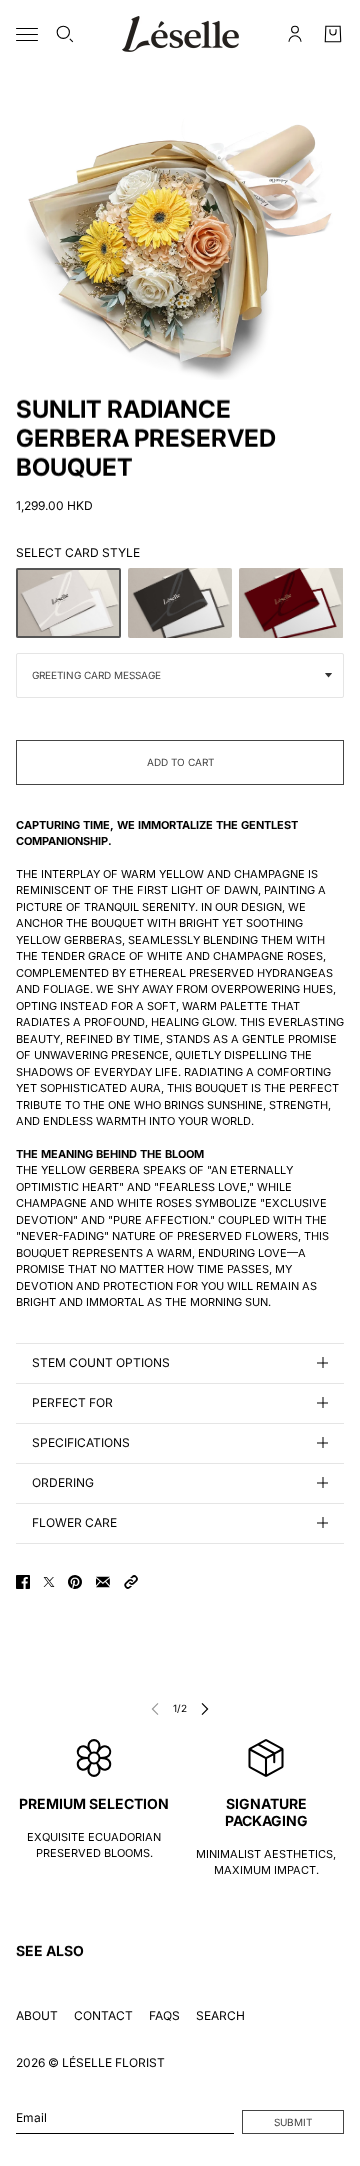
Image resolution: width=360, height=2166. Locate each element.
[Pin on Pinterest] (75, 1582)
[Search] (65, 34)
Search (220, 2015)
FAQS (164, 2015)
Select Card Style (78, 552)
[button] (131, 1582)
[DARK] (180, 603)
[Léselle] (180, 34)
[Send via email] (103, 1582)
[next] (205, 1708)
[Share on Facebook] (23, 1582)
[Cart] (333, 34)
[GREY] (68, 603)
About (37, 2015)
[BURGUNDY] (291, 603)
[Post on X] (49, 1582)
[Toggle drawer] (27, 34)
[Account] (295, 34)
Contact (103, 2015)
